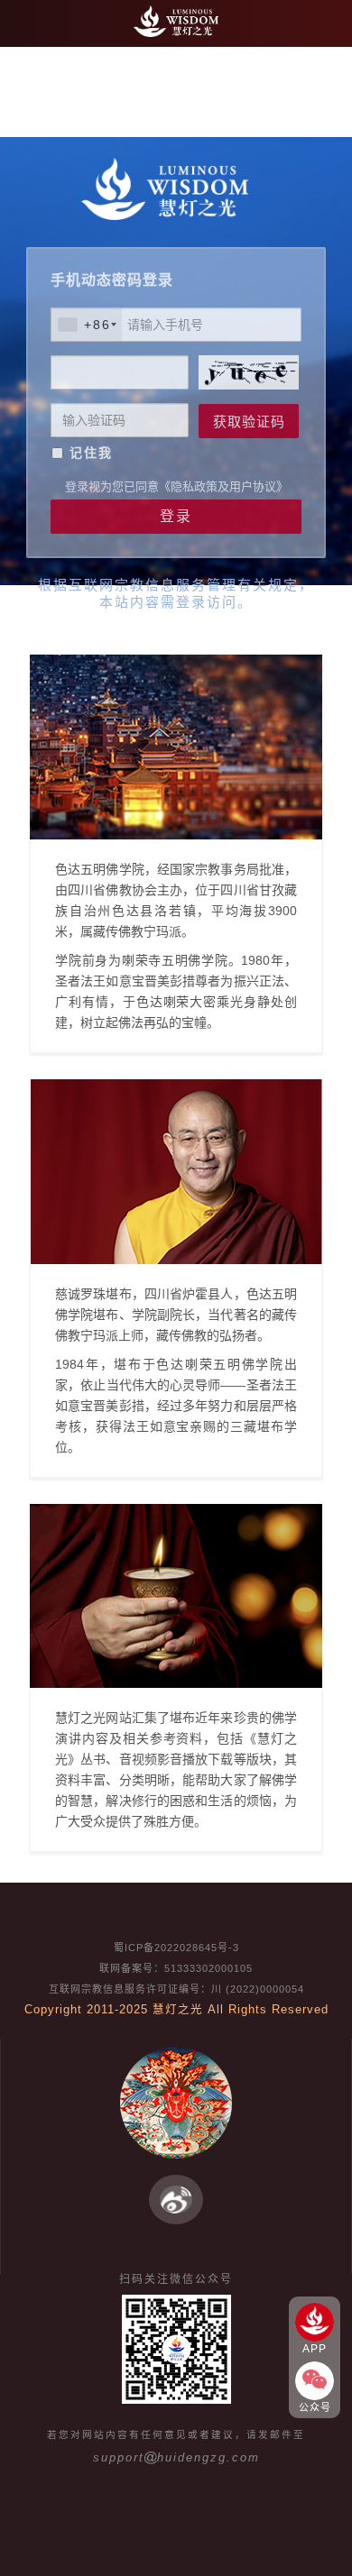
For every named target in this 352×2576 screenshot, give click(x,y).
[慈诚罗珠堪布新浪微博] (176, 2199)
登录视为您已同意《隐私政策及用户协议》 (176, 486)
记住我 (91, 453)
